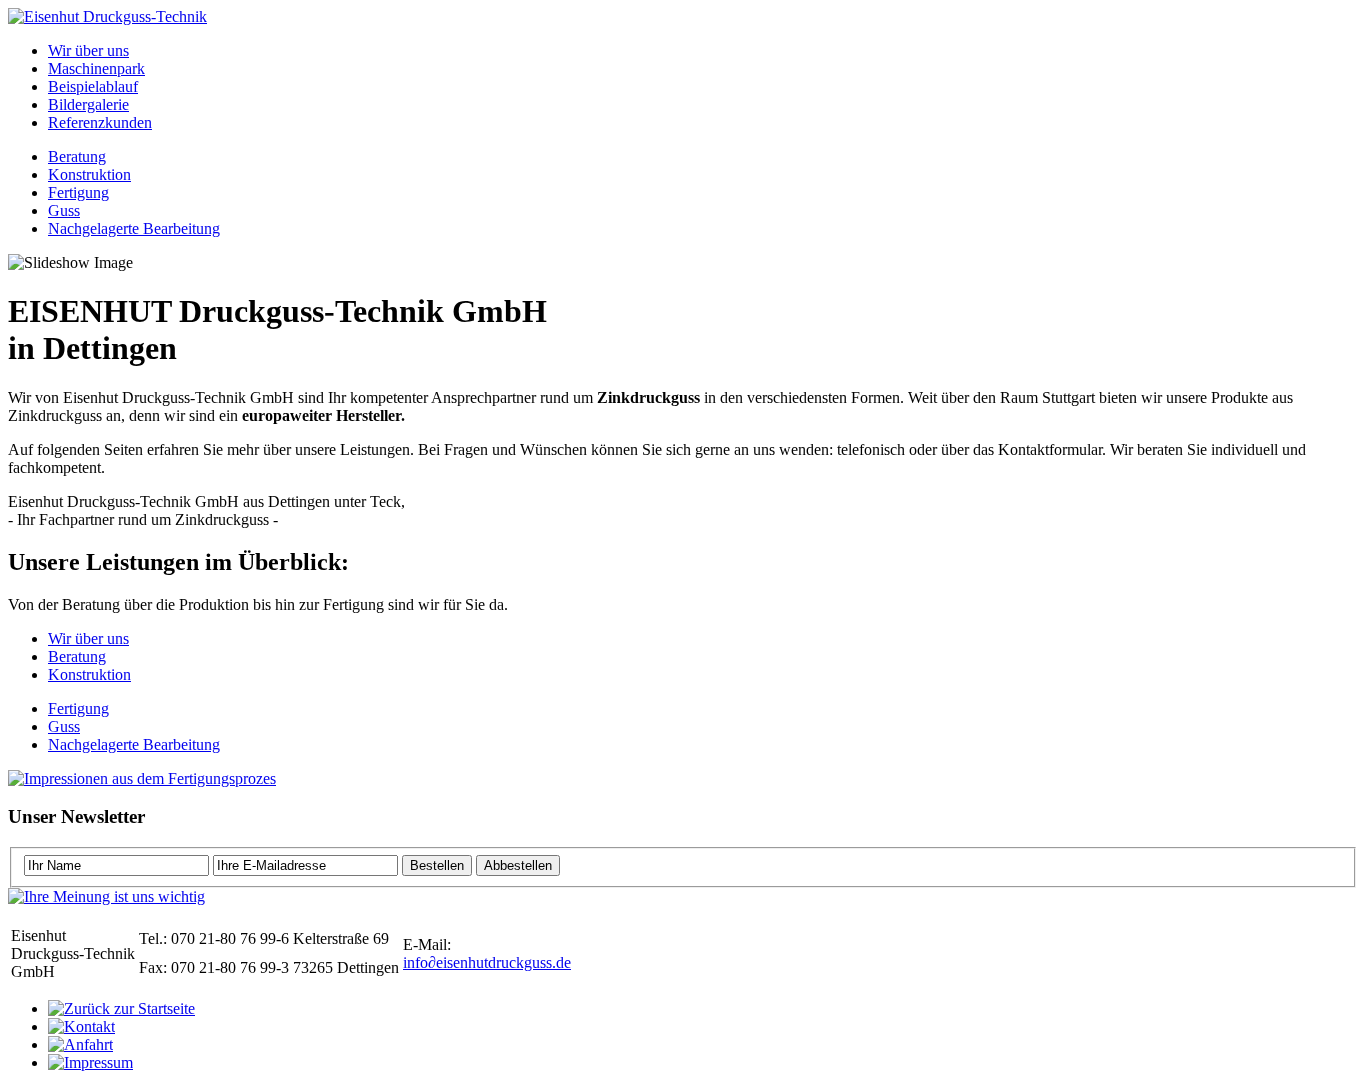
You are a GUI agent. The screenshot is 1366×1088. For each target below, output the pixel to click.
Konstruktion (89, 174)
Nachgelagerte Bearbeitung (134, 228)
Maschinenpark (96, 68)
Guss (64, 210)
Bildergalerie (88, 104)
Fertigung (78, 192)
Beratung (77, 156)
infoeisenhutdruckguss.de (487, 962)
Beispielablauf (93, 86)
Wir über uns (88, 50)
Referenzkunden (100, 122)
